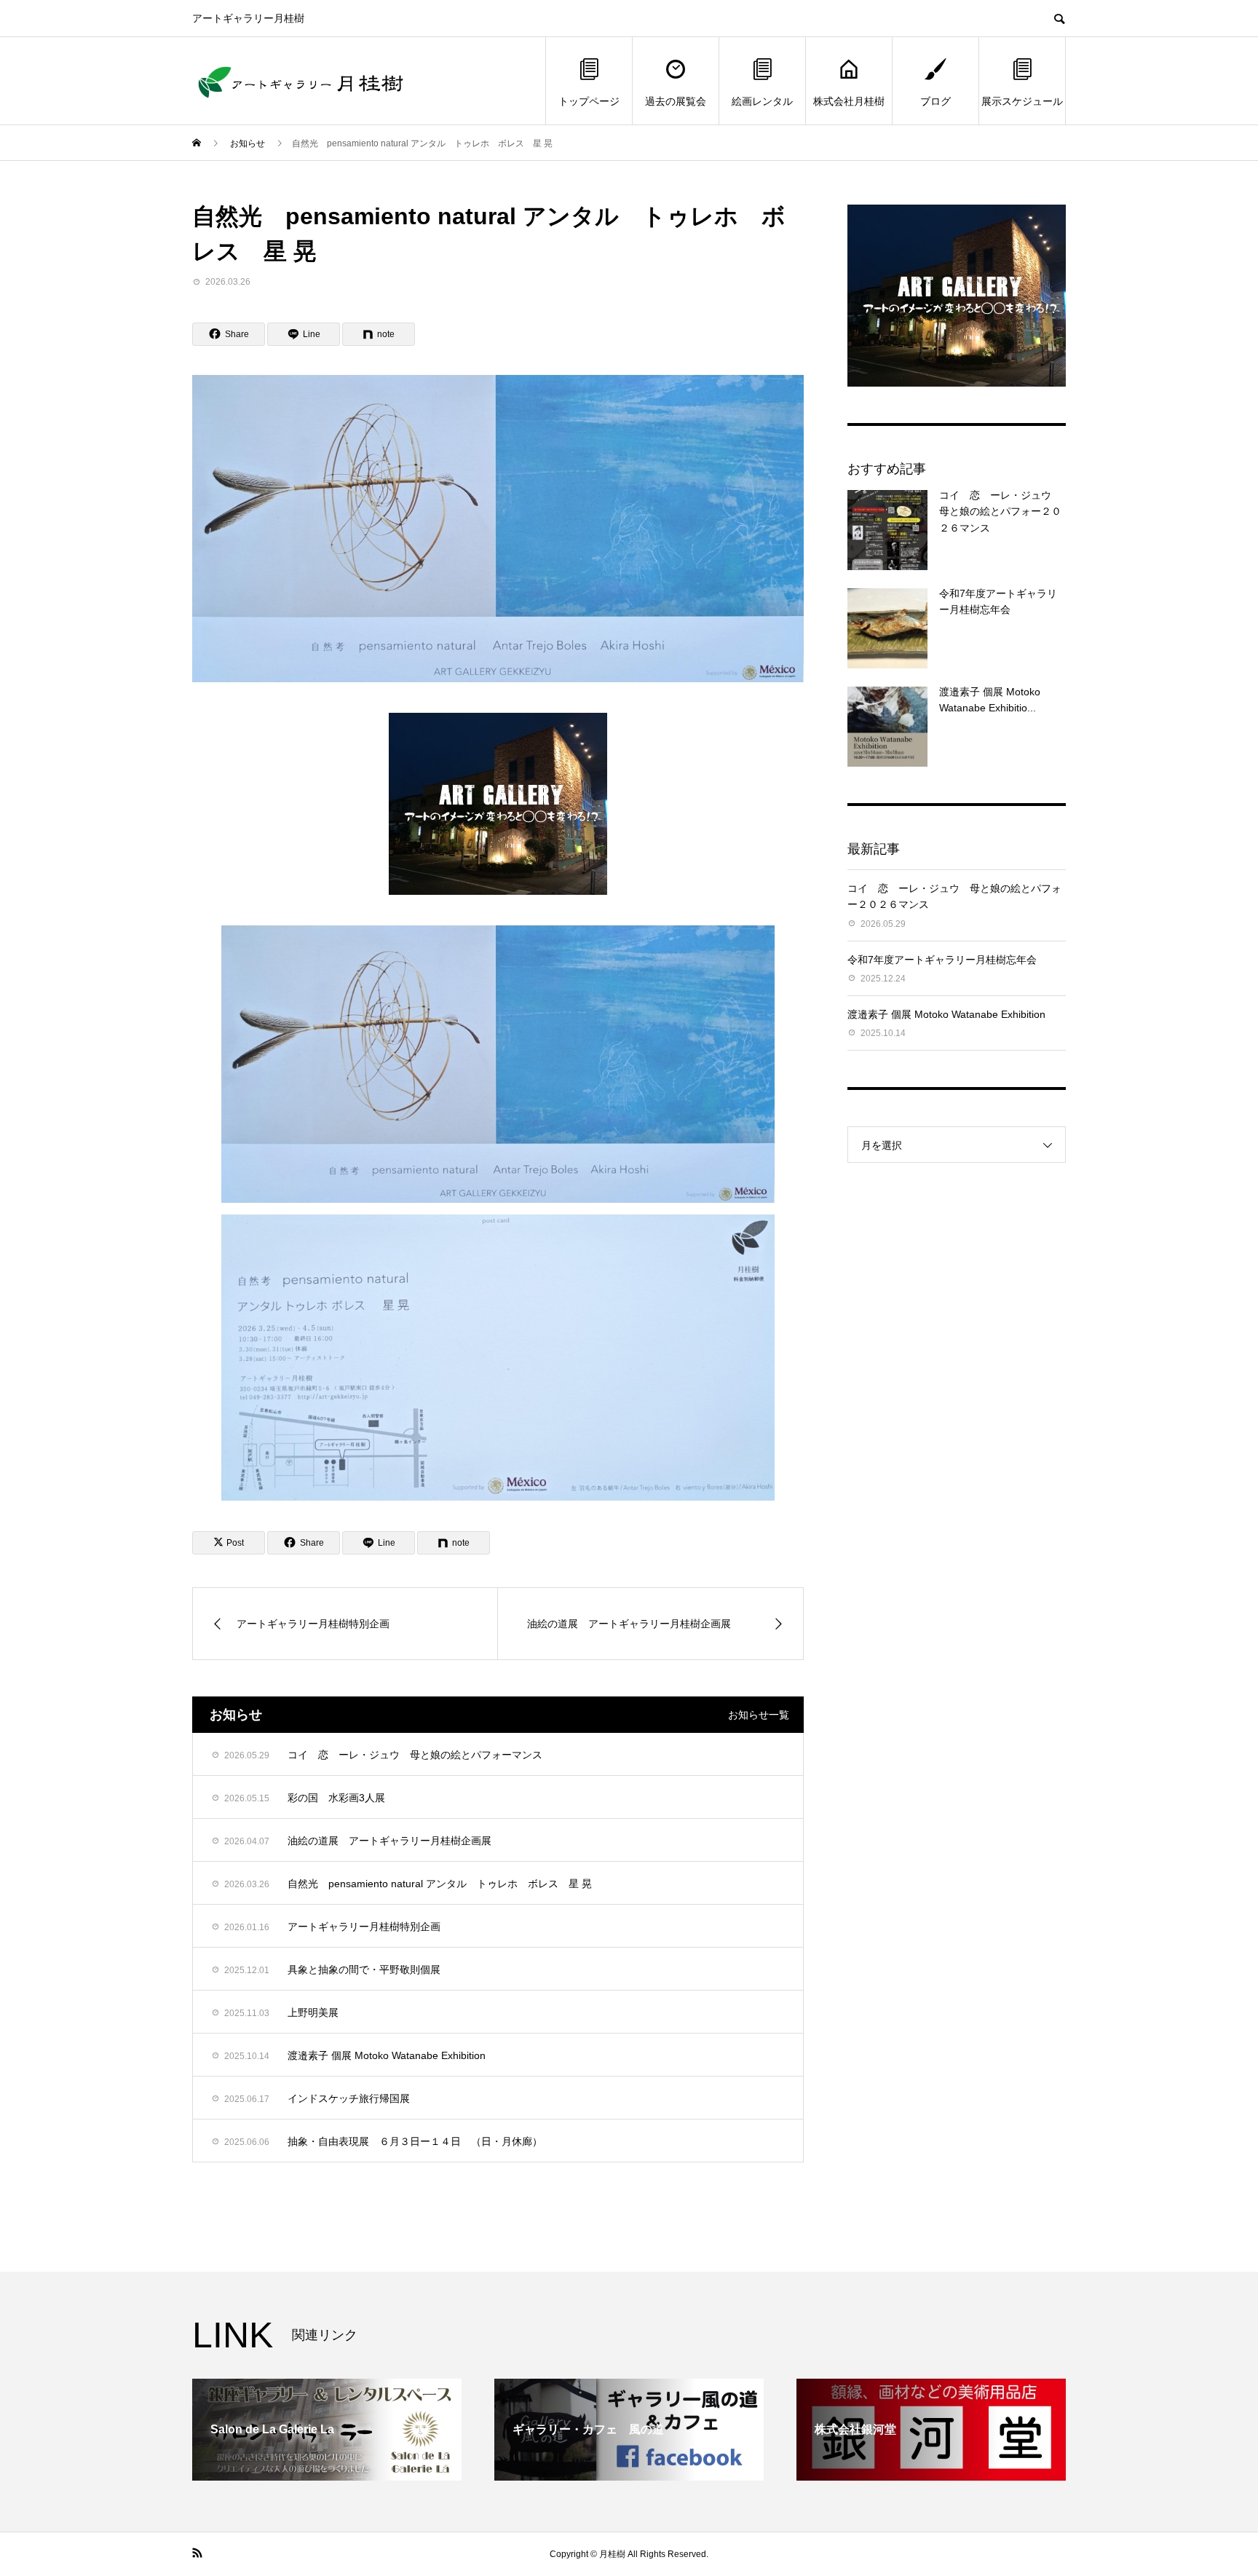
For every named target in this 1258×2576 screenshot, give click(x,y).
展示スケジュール (1022, 101)
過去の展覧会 (676, 101)
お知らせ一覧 (759, 1715)
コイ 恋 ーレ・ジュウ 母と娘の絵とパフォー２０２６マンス (1000, 511)
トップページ (589, 101)
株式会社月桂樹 (849, 101)
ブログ (935, 101)
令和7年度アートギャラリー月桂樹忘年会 (942, 960)
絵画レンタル (762, 101)
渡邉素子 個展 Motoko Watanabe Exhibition (946, 1014)
